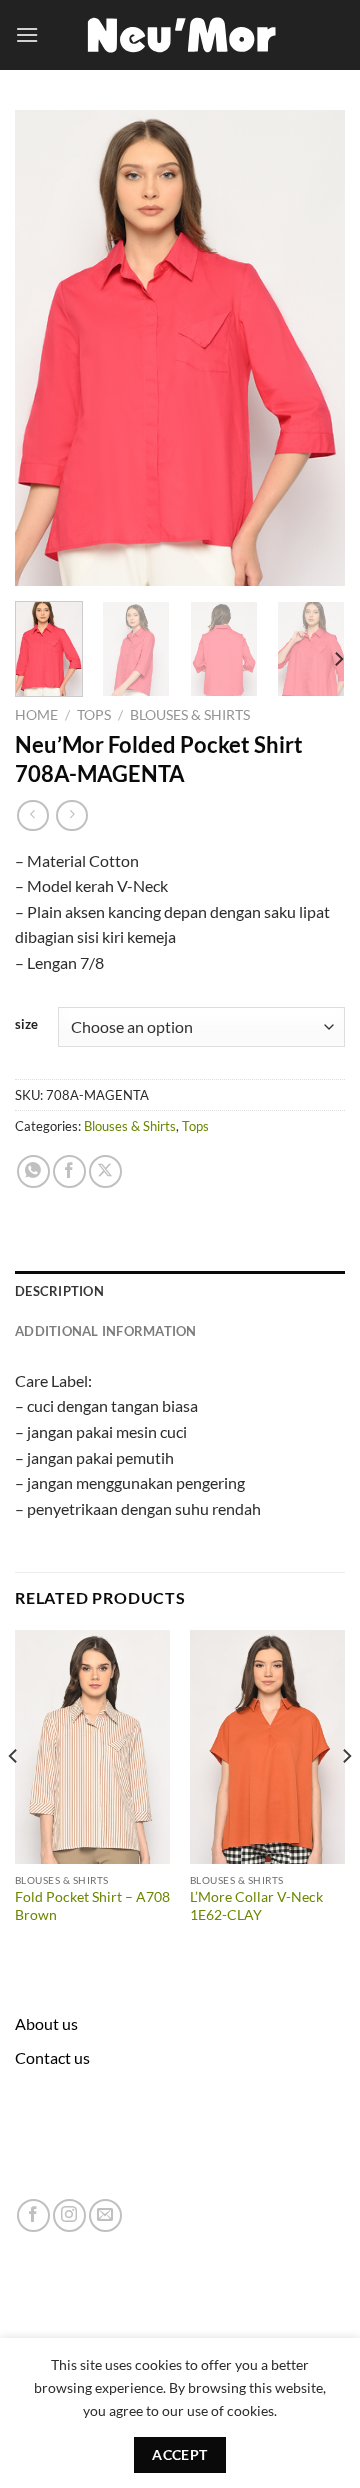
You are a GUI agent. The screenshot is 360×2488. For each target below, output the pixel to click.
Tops (94, 715)
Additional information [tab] (106, 1331)
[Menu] (27, 34)
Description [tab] (59, 1291)
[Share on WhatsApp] (33, 1171)
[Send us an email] (105, 2215)
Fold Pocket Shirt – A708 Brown (92, 1906)
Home (36, 715)
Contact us (52, 2057)
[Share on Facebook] (69, 1171)
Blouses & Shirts (190, 715)
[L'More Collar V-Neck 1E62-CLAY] (267, 1746)
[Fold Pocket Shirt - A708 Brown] (92, 1746)
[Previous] (47, 348)
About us (46, 2023)
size (26, 1025)
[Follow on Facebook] (33, 2215)
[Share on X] (105, 1171)
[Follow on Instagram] (69, 2215)
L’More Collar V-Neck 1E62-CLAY (256, 1906)
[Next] (313, 348)
